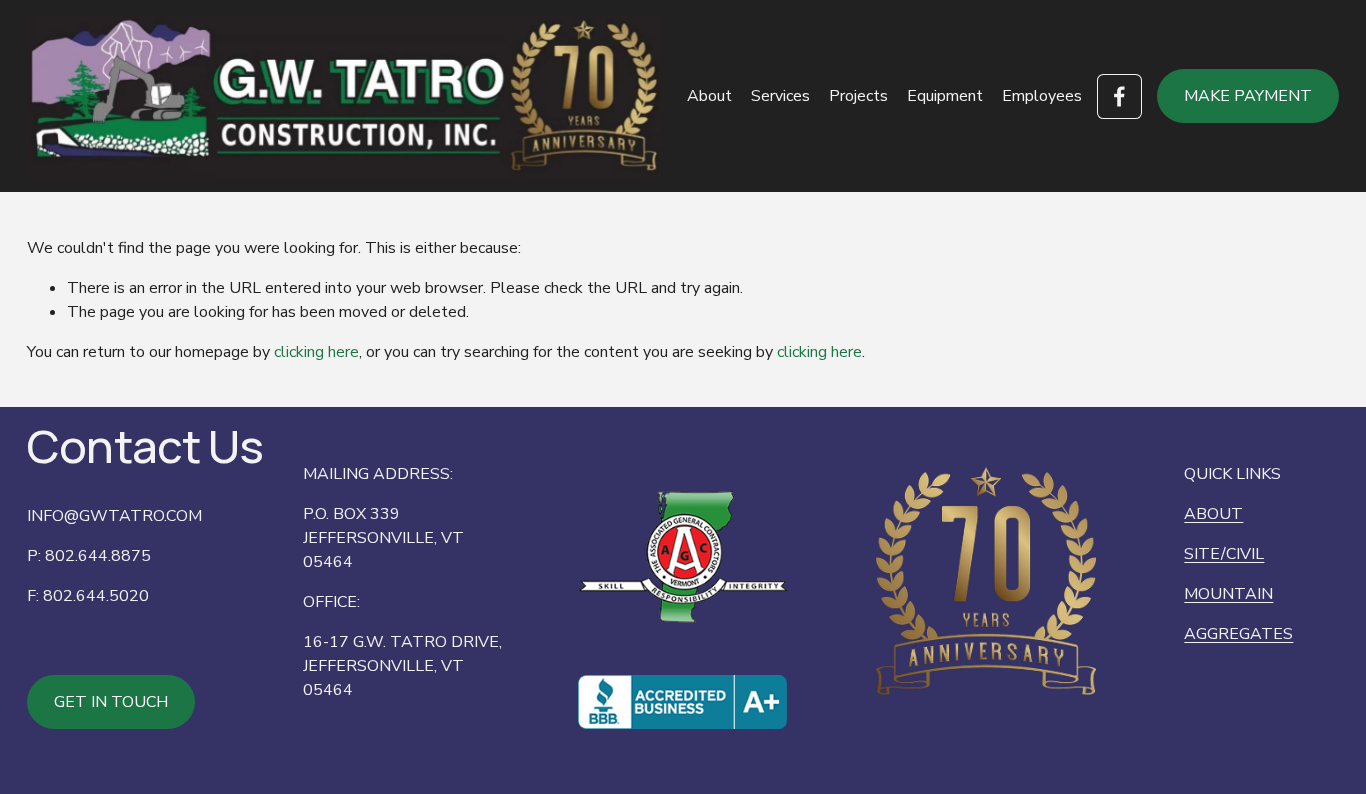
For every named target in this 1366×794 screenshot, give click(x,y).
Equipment (945, 96)
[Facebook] (1119, 96)
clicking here (316, 352)
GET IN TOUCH (111, 702)
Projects (858, 96)
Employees (1042, 96)
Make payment (1248, 96)
